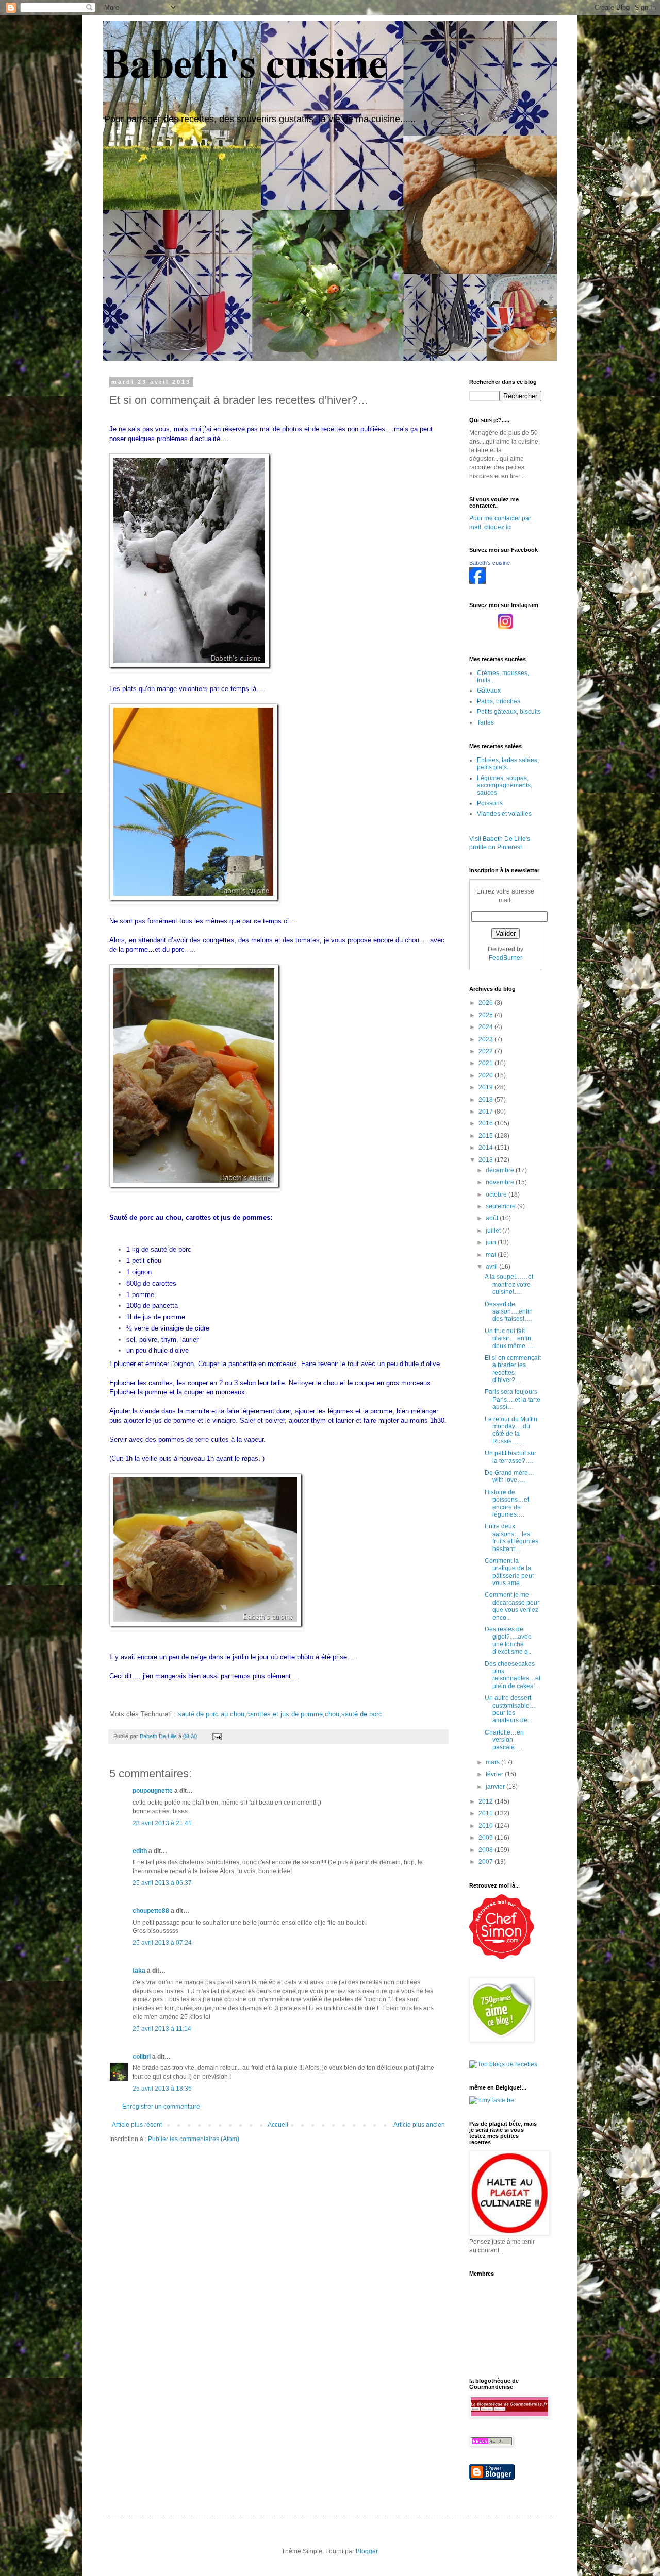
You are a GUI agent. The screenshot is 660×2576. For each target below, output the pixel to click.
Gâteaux (489, 691)
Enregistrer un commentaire (161, 2107)
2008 (486, 1850)
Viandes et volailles (504, 814)
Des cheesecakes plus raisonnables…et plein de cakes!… (513, 1675)
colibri (142, 2057)
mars (493, 1762)
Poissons (490, 803)
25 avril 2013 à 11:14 (162, 2029)
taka (139, 1971)
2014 (486, 1148)
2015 (486, 1136)
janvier (496, 1787)
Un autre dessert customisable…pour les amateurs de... (510, 1709)
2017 (486, 1112)
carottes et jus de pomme (285, 1714)
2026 (486, 1003)
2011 (486, 1813)
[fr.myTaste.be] (492, 2100)
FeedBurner (506, 958)
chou (332, 1714)
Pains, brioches (499, 701)
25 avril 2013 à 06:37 (162, 1883)
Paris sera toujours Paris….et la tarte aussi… (513, 1399)
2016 (486, 1123)
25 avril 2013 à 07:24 (162, 1943)
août (493, 1218)
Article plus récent (137, 2125)
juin (492, 1242)
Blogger (367, 2551)
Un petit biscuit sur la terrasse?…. (510, 1457)
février (495, 1774)
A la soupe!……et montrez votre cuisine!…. (509, 1284)
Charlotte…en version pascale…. (504, 1740)
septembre (501, 1206)
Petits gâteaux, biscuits (509, 712)
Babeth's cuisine (245, 62)
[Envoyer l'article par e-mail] (217, 1736)
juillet (494, 1231)
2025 (486, 1015)
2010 (486, 1826)
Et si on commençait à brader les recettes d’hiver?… (513, 1369)
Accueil (278, 2125)
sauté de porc (362, 1714)
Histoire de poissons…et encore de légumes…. (507, 1503)
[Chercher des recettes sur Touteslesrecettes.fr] (503, 2064)
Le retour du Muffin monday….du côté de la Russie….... (511, 1430)
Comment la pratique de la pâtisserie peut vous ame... (509, 1572)
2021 (486, 1063)
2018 (486, 1100)
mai (492, 1255)
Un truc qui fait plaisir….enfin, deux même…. (509, 1338)
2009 (486, 1838)
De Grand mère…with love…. (509, 1476)
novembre (501, 1182)
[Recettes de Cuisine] (502, 1957)
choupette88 (151, 1911)
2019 (486, 1087)
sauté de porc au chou (211, 1714)
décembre (501, 1170)
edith (140, 1851)
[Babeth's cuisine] (477, 582)
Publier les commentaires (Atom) (194, 2139)
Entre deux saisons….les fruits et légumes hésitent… (511, 1537)
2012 (486, 1801)
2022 (486, 1051)
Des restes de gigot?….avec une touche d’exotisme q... (509, 1640)
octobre (497, 1194)
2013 (486, 1160)
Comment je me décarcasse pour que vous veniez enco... (512, 1606)
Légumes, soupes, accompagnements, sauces (505, 786)
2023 (486, 1039)
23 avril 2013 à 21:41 (162, 1823)
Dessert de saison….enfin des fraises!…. (509, 1312)
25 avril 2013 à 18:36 (162, 2089)
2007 (486, 1862)
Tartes (485, 722)
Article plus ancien (419, 2125)
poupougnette (153, 1791)
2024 (486, 1027)
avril (492, 1267)
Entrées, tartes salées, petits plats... (508, 764)
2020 (486, 1075)
